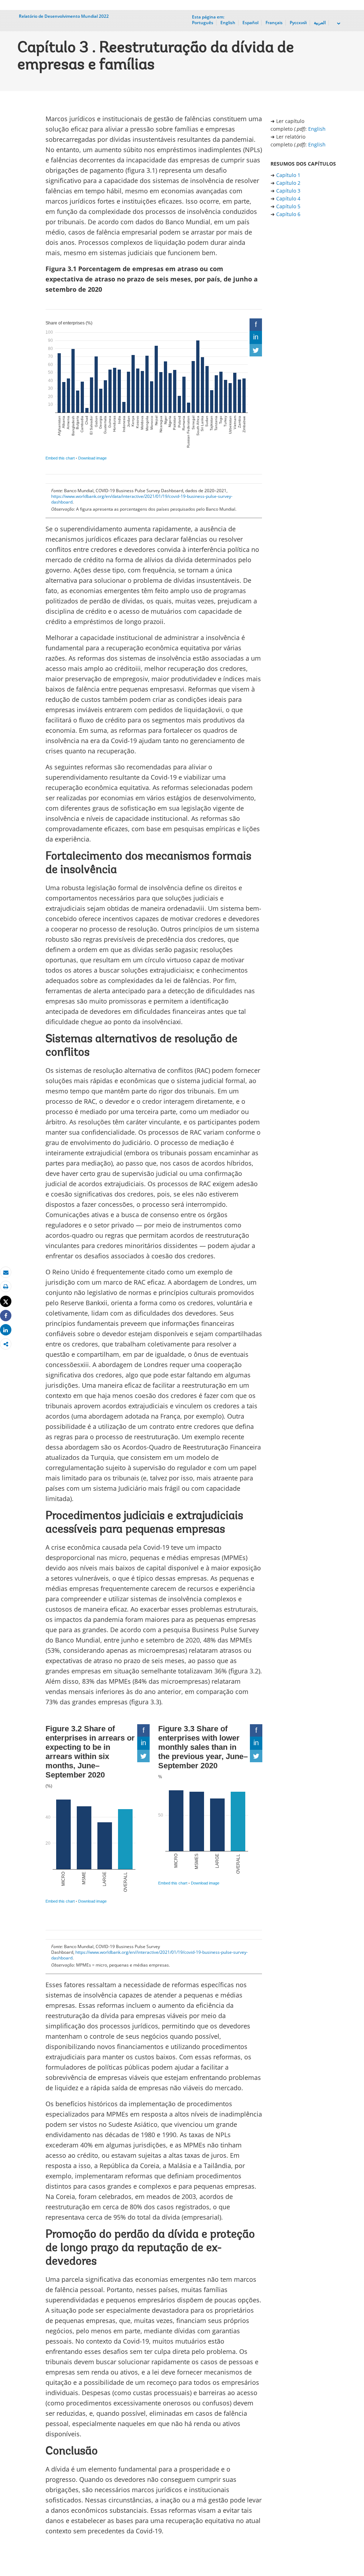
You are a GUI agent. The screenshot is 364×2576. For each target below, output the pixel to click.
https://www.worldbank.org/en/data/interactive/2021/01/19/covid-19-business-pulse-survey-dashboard (142, 499)
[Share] (6, 1316)
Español (250, 23)
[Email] (6, 1272)
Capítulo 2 (288, 183)
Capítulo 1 (288, 175)
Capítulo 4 (288, 198)
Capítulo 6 (288, 214)
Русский (298, 23)
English (228, 23)
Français (274, 23)
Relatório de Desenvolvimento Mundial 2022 (64, 16)
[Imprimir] (6, 1287)
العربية (320, 23)
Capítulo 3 (288, 191)
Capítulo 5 (288, 206)
